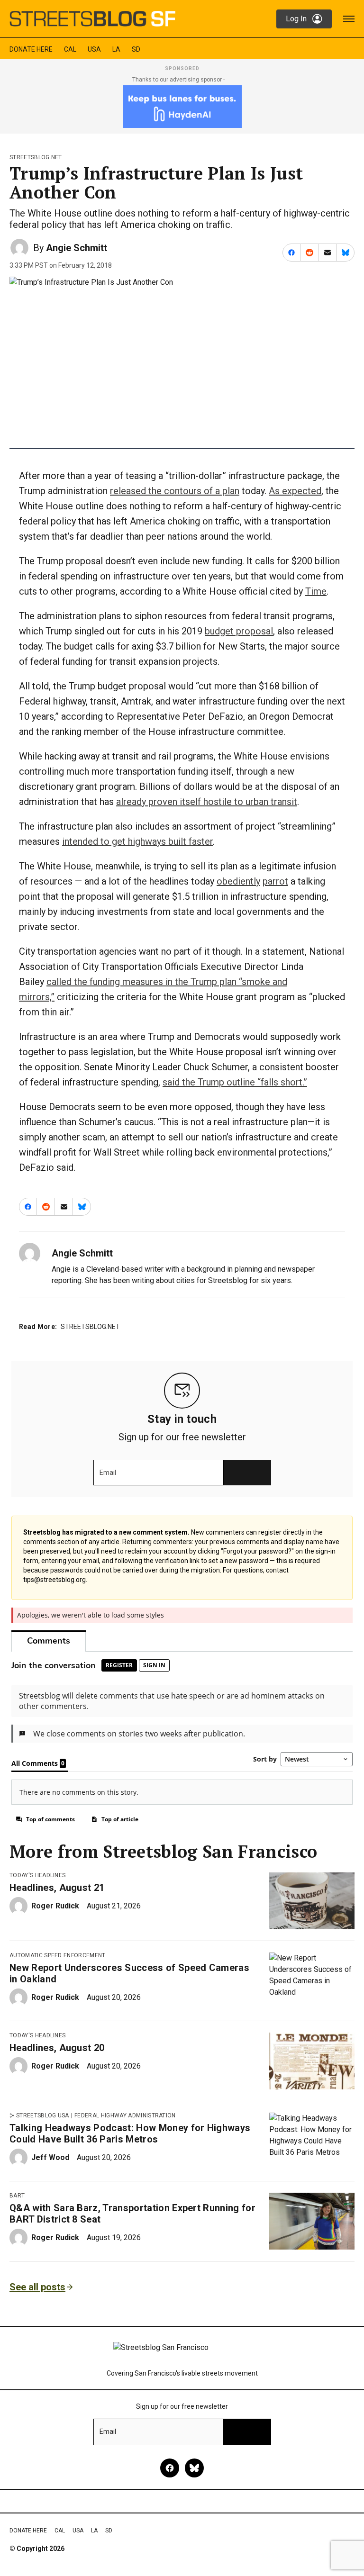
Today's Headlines (37, 1875)
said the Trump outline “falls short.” (235, 1082)
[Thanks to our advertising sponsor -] (182, 107)
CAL (70, 49)
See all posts (37, 2287)
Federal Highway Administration (125, 2115)
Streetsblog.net (36, 157)
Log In (296, 19)
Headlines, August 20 (57, 2048)
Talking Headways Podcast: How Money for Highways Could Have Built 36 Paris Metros (130, 2133)
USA (94, 49)
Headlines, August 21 (57, 1888)
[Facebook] (170, 2468)
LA (116, 49)
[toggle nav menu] (349, 19)
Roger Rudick (55, 1906)
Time (316, 591)
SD (136, 49)
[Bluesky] (194, 2468)
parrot (275, 881)
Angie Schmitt (77, 248)
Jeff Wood (50, 2157)
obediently (238, 881)
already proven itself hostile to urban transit (207, 802)
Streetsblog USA (43, 2115)
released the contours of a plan (175, 491)
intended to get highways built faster (137, 841)
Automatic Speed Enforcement (58, 1955)
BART (17, 2196)
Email (108, 1473)
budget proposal (239, 631)
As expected (295, 491)
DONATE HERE (31, 49)
